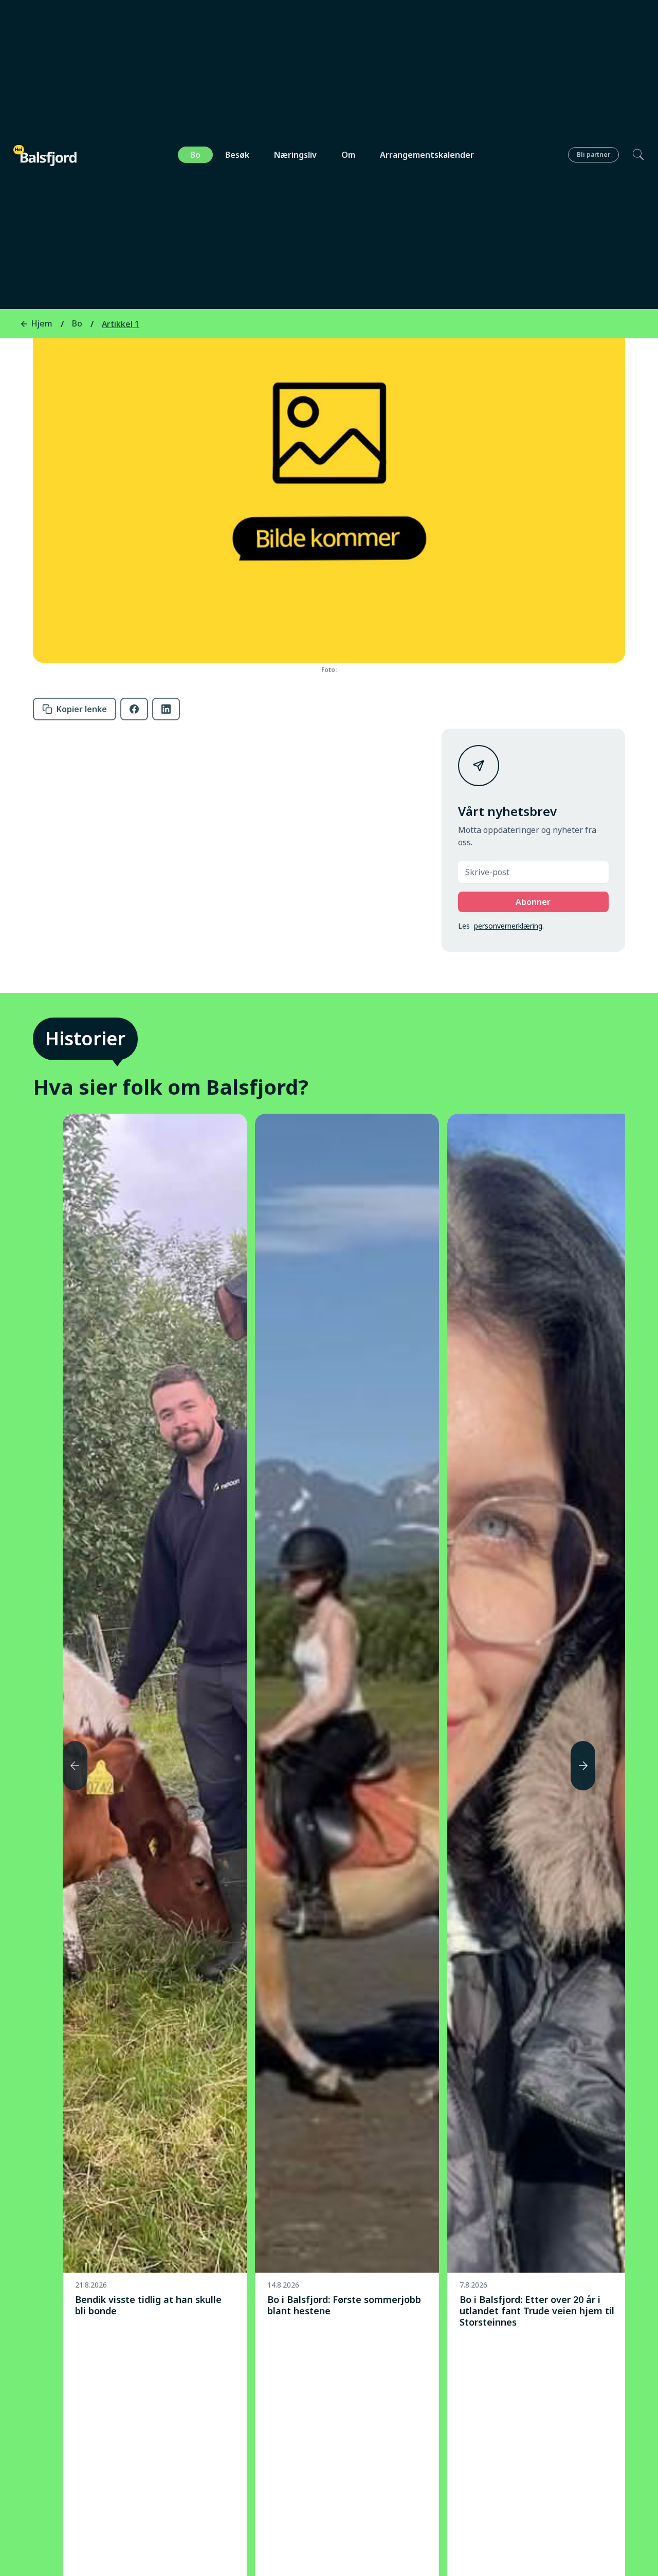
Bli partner (593, 155)
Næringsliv (295, 155)
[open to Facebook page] (134, 709)
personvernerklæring (508, 926)
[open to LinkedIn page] (166, 709)
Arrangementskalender (427, 155)
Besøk (237, 155)
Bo (195, 155)
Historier (85, 1038)
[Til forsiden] (46, 156)
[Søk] (632, 155)
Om (348, 155)
